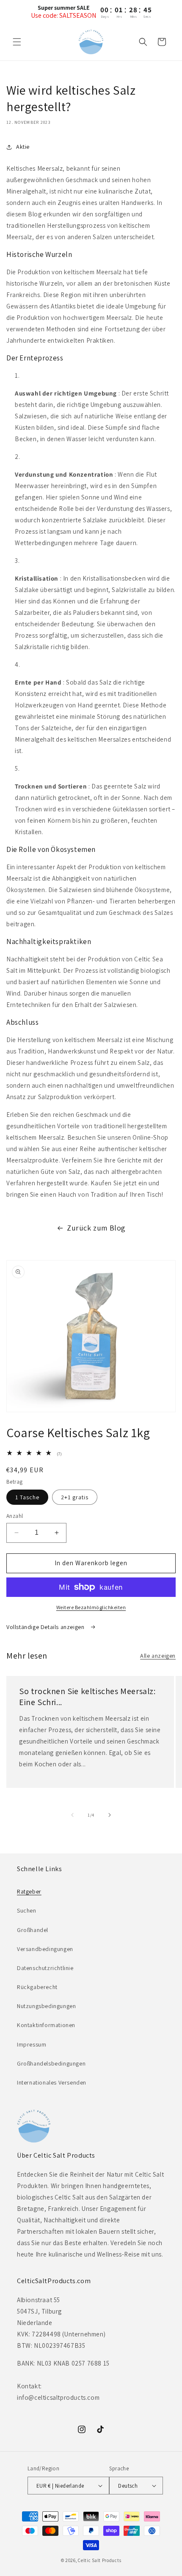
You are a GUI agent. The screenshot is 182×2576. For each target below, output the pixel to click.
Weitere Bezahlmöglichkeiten (91, 1607)
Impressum (32, 2044)
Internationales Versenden (52, 2082)
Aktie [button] (23, 147)
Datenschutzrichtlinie (45, 1968)
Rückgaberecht (37, 1987)
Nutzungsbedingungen (46, 2006)
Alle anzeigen (158, 1656)
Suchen (27, 1910)
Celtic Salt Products (99, 2560)
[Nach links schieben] (72, 1815)
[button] (17, 42)
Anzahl (15, 1516)
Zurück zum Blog (96, 1228)
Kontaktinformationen (46, 2025)
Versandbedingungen (45, 1949)
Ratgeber (29, 1891)
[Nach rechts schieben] (110, 1815)
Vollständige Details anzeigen (46, 1627)
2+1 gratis (75, 1497)
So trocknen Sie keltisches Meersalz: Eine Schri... (87, 1697)
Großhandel (33, 1930)
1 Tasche (27, 1497)
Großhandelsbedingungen (51, 2063)
